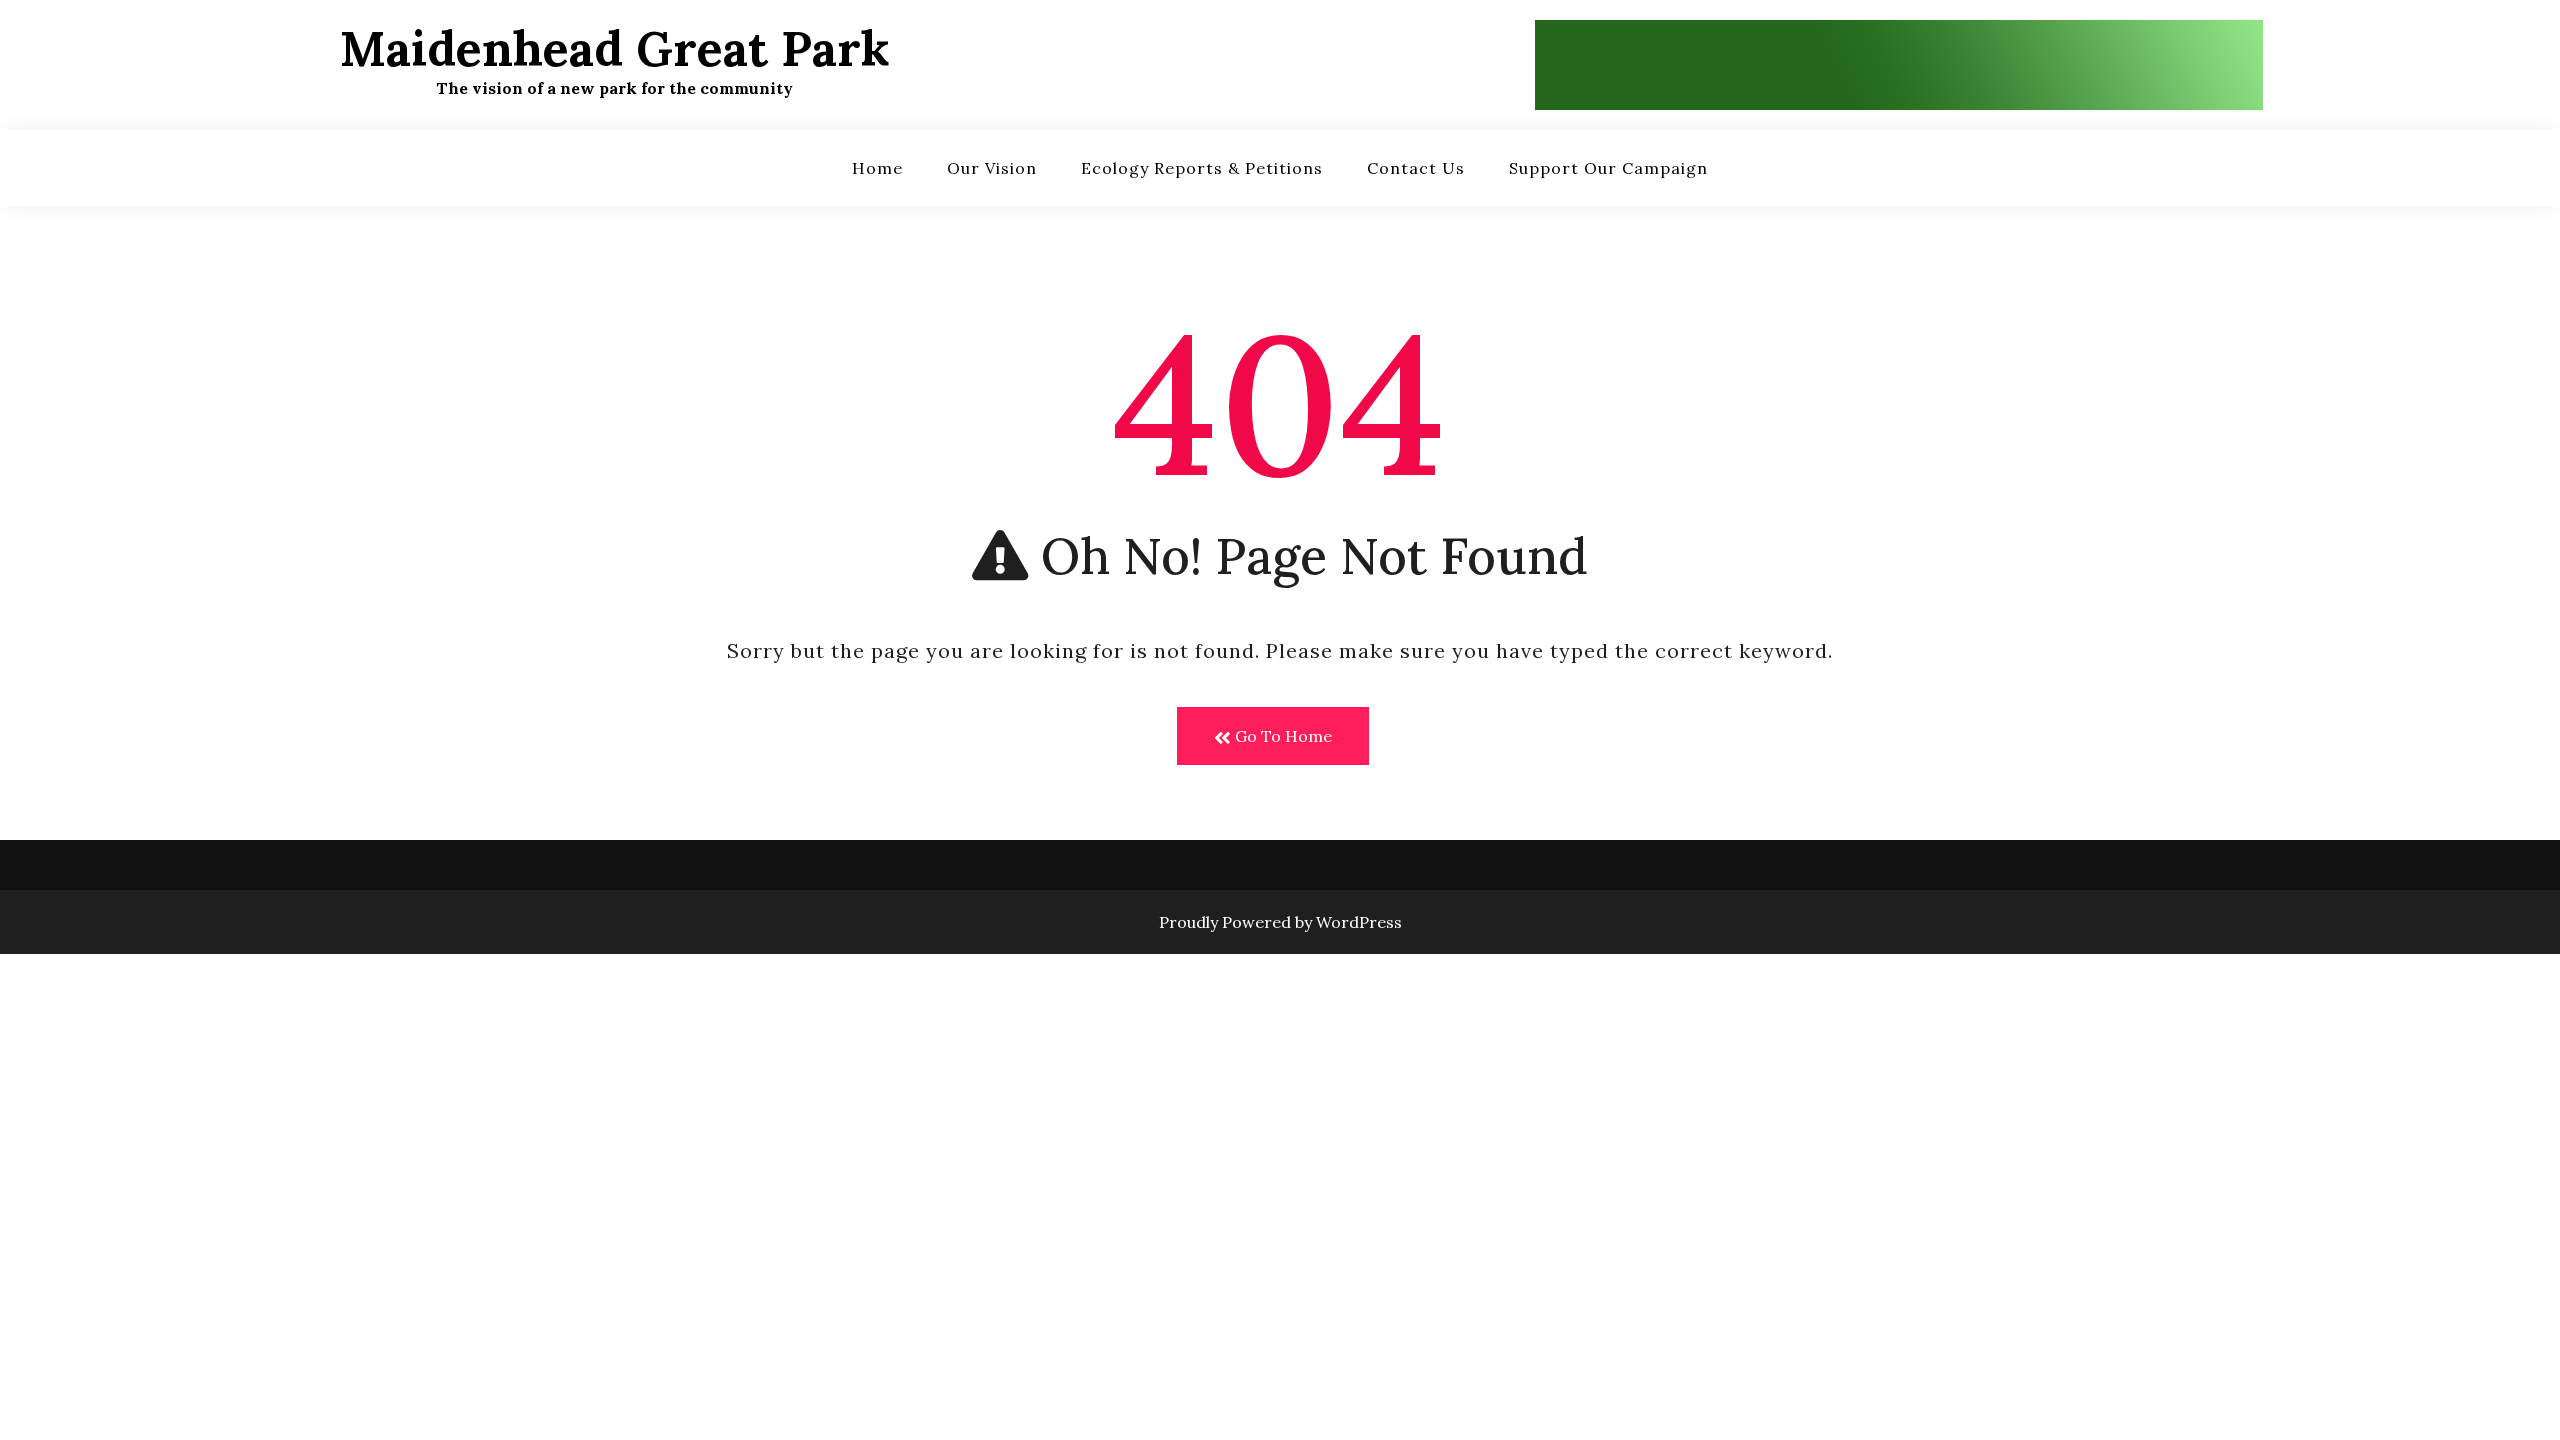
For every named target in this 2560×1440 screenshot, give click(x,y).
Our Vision (992, 168)
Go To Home (1281, 736)
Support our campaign (1608, 168)
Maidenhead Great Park (614, 48)
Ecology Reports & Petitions (1202, 168)
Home (877, 168)
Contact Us (1416, 168)
